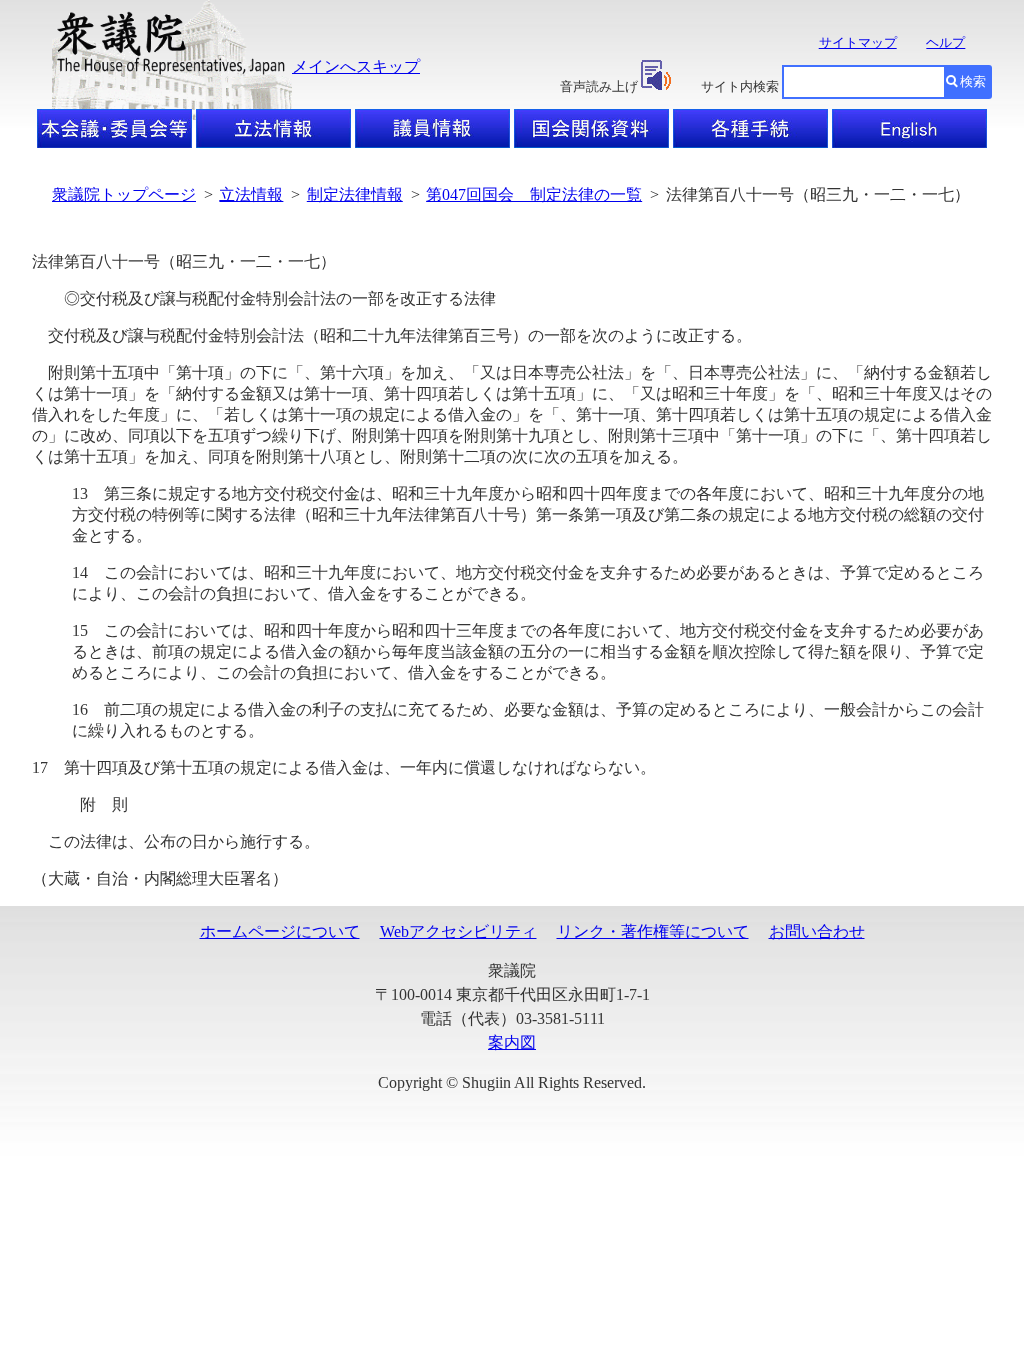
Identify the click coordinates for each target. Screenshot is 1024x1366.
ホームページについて (280, 931)
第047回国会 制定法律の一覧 (534, 194)
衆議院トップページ (124, 194)
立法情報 (251, 194)
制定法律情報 (355, 194)
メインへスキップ (356, 66)
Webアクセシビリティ (458, 931)
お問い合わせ (817, 931)
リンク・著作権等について (653, 931)
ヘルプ (945, 42)
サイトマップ (858, 42)
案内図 (512, 1042)
